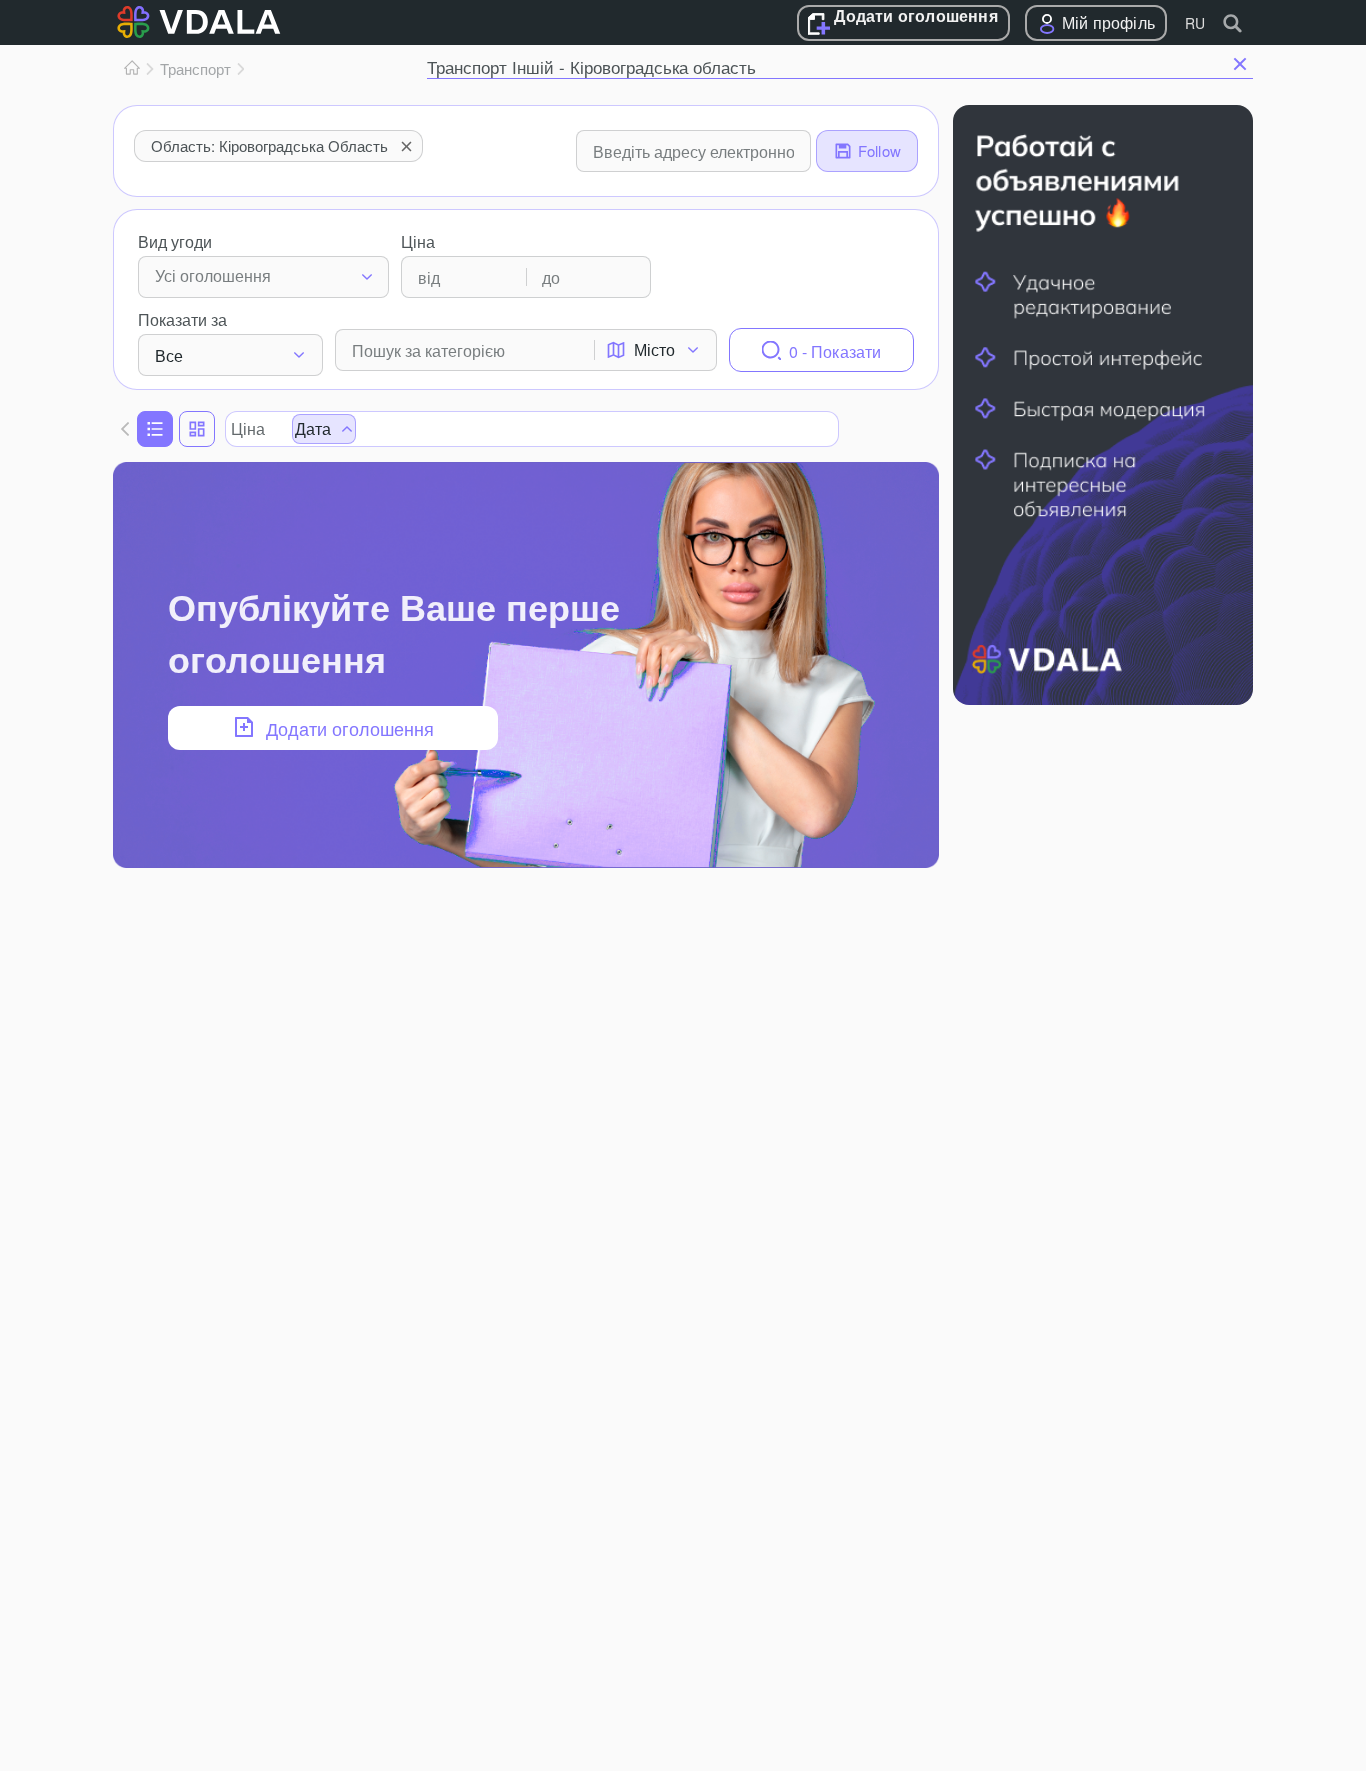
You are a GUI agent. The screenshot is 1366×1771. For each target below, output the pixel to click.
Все (169, 355)
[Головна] (132, 69)
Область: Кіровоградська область (269, 145)
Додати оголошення (915, 17)
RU (1195, 23)
